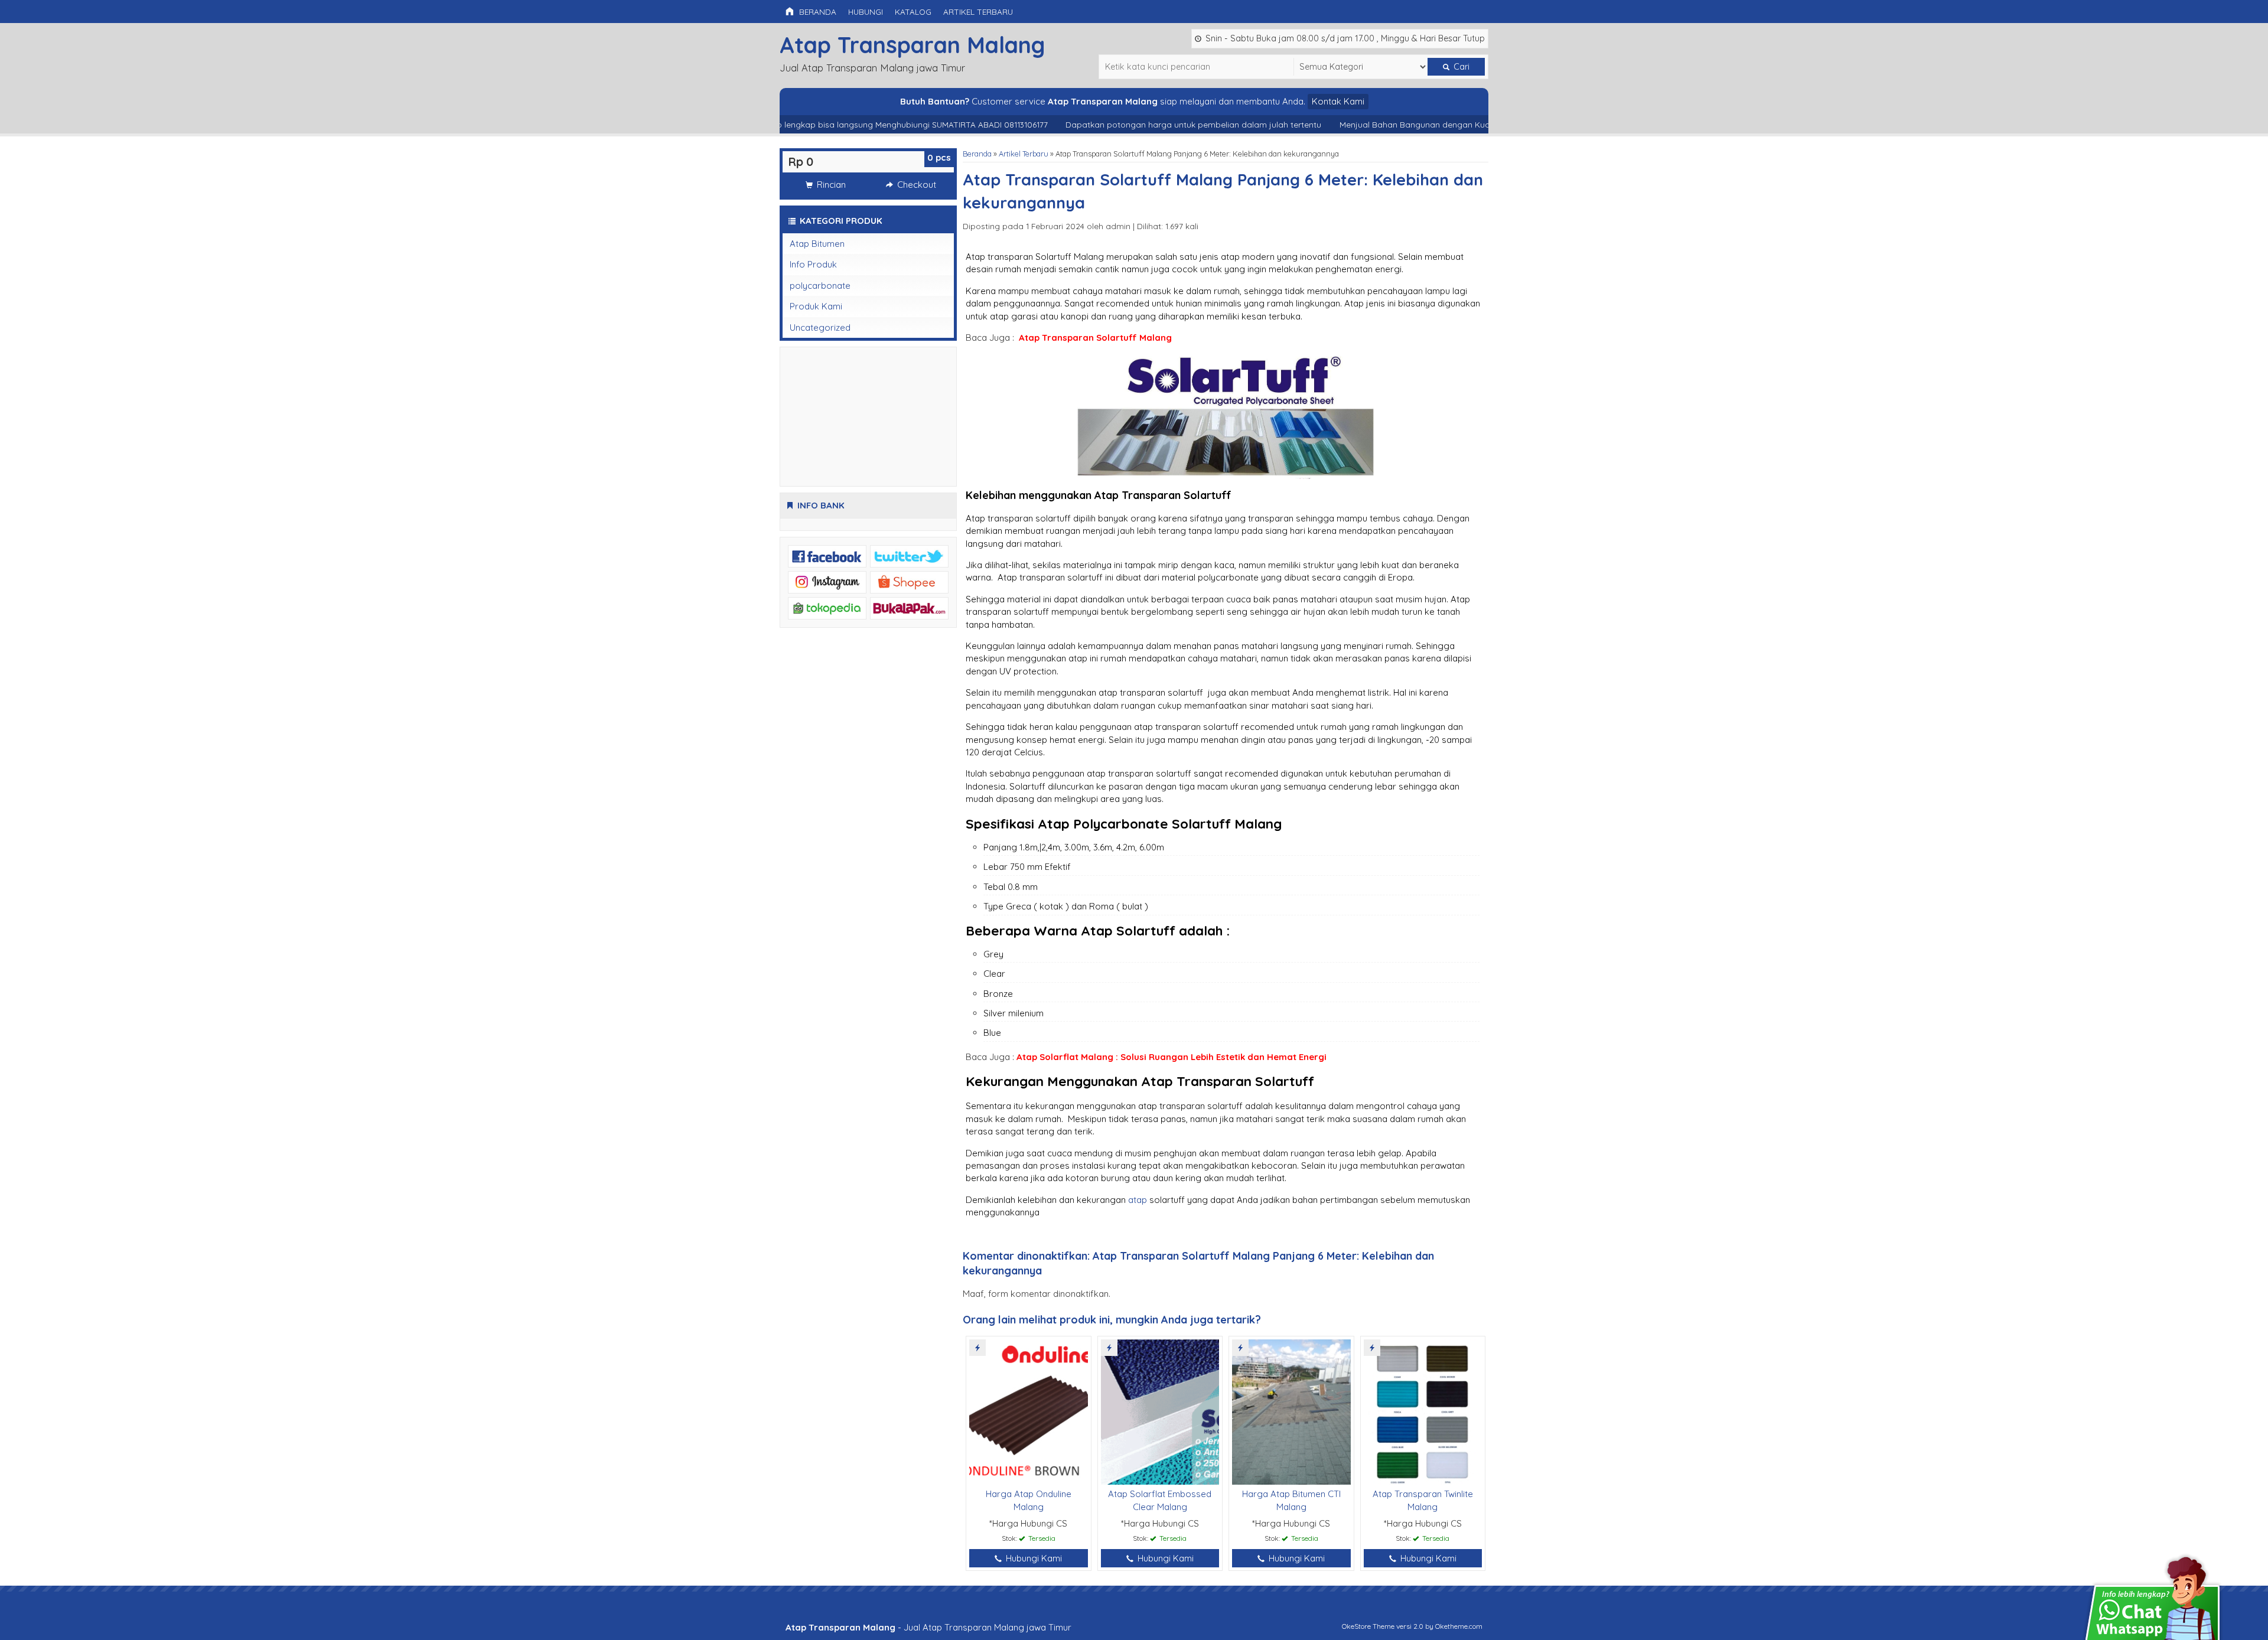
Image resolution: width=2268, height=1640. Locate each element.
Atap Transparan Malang (912, 45)
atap (1138, 1200)
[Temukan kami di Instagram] (827, 581)
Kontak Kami (1338, 101)
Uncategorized (820, 327)
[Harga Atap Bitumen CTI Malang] (1291, 1411)
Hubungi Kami (1033, 1558)
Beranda (817, 12)
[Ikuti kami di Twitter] (909, 555)
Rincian (830, 185)
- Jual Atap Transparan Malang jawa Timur (928, 1627)
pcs (939, 157)
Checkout (915, 185)
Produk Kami (816, 306)
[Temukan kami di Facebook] (827, 555)
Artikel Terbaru (978, 12)
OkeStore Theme (1368, 1626)
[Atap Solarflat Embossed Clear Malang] (1160, 1411)
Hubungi (866, 12)
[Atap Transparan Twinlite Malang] (1423, 1411)
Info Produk (813, 264)
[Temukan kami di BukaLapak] (909, 607)
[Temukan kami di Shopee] (909, 581)
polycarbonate (820, 286)
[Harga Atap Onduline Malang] (1029, 1411)
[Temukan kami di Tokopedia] (827, 607)
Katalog (913, 12)
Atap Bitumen (817, 244)
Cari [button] (1460, 67)
